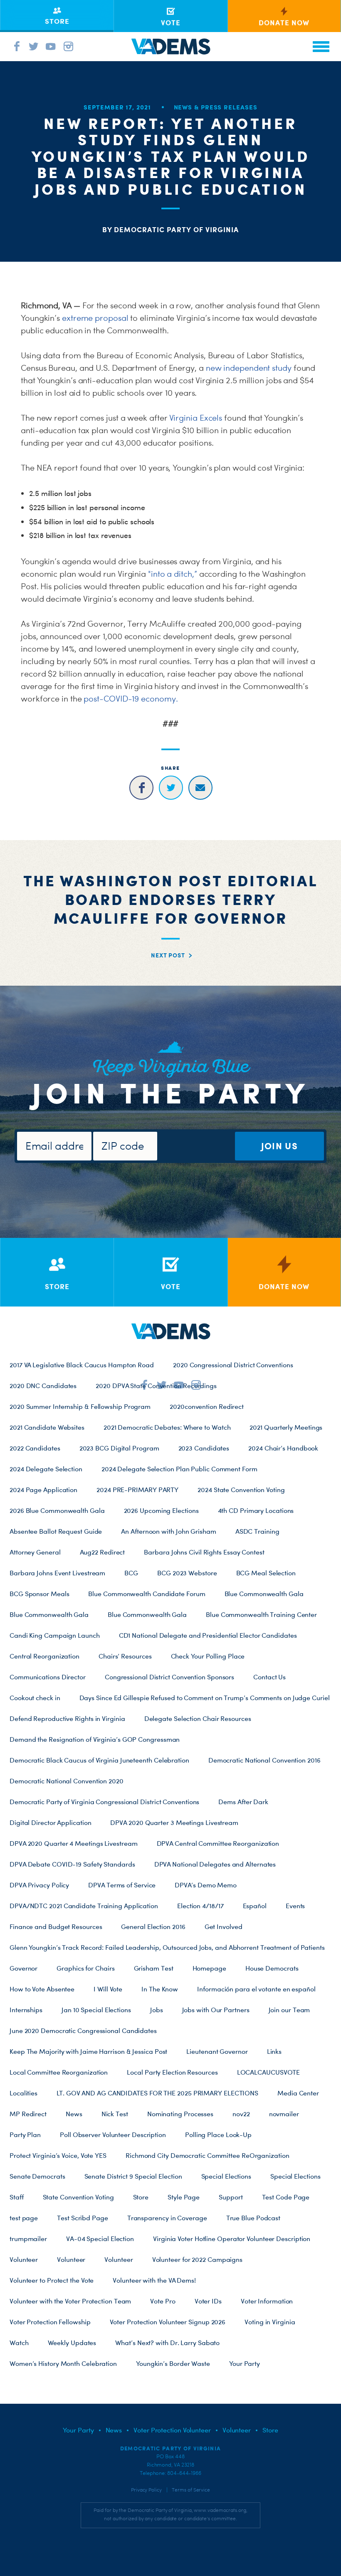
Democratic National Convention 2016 (264, 1760)
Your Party (245, 2363)
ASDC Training (257, 1531)
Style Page (184, 2197)
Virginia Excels (196, 418)
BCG (131, 1573)
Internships (26, 2010)
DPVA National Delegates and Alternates (215, 1864)
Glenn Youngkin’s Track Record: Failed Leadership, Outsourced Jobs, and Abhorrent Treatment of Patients (167, 1947)
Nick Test (115, 2114)
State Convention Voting (78, 2197)
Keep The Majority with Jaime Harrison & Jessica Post (88, 2051)
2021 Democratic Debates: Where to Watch (167, 1427)
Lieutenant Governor (217, 2051)
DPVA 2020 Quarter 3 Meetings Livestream (174, 1822)
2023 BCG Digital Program (119, 1448)
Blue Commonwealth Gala (264, 1594)
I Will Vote (108, 1989)
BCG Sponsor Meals (39, 1594)
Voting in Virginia (270, 2322)
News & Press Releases (216, 107)
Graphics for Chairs (85, 1968)
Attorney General (35, 1552)
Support (231, 2197)
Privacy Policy (146, 2490)
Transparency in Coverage (167, 2218)
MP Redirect (28, 2114)
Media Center (298, 2093)
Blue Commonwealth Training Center (261, 1614)
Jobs (157, 2010)
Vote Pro (163, 2301)
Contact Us (269, 1677)
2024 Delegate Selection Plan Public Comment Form (179, 1469)
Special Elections (226, 2176)
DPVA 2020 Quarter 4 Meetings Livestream (74, 1843)
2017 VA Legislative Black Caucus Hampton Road (82, 1365)
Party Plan (25, 2135)
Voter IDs (208, 2301)
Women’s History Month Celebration (63, 2363)
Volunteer (24, 2259)
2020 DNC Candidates (43, 1386)
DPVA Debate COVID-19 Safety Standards (72, 1864)
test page (24, 2218)
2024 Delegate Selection (46, 1469)
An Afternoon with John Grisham (168, 1531)
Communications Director (48, 1677)
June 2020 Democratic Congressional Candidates (83, 2031)
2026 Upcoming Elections (161, 1510)
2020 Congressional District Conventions (233, 1365)
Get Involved (224, 1926)
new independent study (249, 368)
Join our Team (289, 2010)
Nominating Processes (180, 2114)
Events (295, 1906)
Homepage (209, 1968)
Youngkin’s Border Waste (173, 2363)
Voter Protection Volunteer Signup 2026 (168, 2322)
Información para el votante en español (256, 1989)
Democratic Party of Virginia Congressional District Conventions (104, 1802)
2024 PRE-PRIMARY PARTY (137, 1490)
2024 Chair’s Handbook (283, 1448)
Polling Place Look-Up (218, 2135)
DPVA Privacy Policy (39, 1885)
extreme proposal (95, 318)
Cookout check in (35, 1698)
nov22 (241, 2114)
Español (255, 1906)
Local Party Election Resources (172, 2072)
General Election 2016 (153, 1926)
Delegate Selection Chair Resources (198, 1718)
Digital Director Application (50, 1822)
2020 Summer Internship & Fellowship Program (80, 1406)
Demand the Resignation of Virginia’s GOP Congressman (95, 1739)
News (74, 2114)
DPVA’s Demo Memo (206, 1885)
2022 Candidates (35, 1448)
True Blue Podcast (253, 2218)
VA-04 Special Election (100, 2239)
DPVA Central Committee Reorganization (218, 1843)
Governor (23, 1968)
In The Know (160, 1989)
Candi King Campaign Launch (55, 1635)
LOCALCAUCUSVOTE (269, 2072)
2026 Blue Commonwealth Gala (57, 1510)
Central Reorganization (44, 1656)
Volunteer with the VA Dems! (154, 2280)
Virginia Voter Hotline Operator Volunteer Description (232, 2239)
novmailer (284, 2114)
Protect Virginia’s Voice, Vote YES (58, 2155)
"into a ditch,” (173, 574)
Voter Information (267, 2301)
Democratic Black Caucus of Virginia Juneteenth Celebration (99, 1760)
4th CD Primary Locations (256, 1510)
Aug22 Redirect (103, 1552)
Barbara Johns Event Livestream (57, 1573)
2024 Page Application (43, 1490)
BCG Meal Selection (266, 1573)
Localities (23, 2093)
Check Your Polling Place (208, 1656)
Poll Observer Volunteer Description (113, 2135)
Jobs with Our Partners (216, 2010)
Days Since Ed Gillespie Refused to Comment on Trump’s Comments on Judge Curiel (205, 1698)
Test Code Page (286, 2197)
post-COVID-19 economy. (131, 699)
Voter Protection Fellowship (50, 2322)
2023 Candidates (204, 1448)
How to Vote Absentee (42, 1989)
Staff (17, 2197)
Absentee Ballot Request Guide (56, 1531)
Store (141, 2197)
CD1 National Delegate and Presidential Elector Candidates (208, 1635)
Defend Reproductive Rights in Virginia (67, 1718)
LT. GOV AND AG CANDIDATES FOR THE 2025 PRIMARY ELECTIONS (157, 2093)
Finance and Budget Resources (56, 1926)
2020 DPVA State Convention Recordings (156, 1386)
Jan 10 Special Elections (96, 2010)
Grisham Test (154, 1968)
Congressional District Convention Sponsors (169, 1677)
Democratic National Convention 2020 (67, 1781)
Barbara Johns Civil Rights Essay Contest (204, 1552)
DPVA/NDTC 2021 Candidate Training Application (84, 1906)
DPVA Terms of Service (122, 1885)
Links (274, 2051)
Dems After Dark (243, 1802)
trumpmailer (28, 2239)
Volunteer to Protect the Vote (52, 2280)
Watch (19, 2343)
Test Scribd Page (83, 2218)
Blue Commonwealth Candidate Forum (147, 1594)
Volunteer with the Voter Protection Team (70, 2301)
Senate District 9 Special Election (133, 2176)
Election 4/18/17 (200, 1906)
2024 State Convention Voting (241, 1490)
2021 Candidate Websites (47, 1427)
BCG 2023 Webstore (187, 1573)
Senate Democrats (37, 2176)
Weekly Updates (72, 2343)
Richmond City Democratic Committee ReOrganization (208, 2155)
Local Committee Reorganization (59, 2072)
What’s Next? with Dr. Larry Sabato (167, 2343)
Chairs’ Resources (125, 1656)
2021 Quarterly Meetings (286, 1427)
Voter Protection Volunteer (172, 2430)
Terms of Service (191, 2490)
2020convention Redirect (207, 1406)
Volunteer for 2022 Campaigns (197, 2259)
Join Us (279, 1146)
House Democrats (272, 1968)
